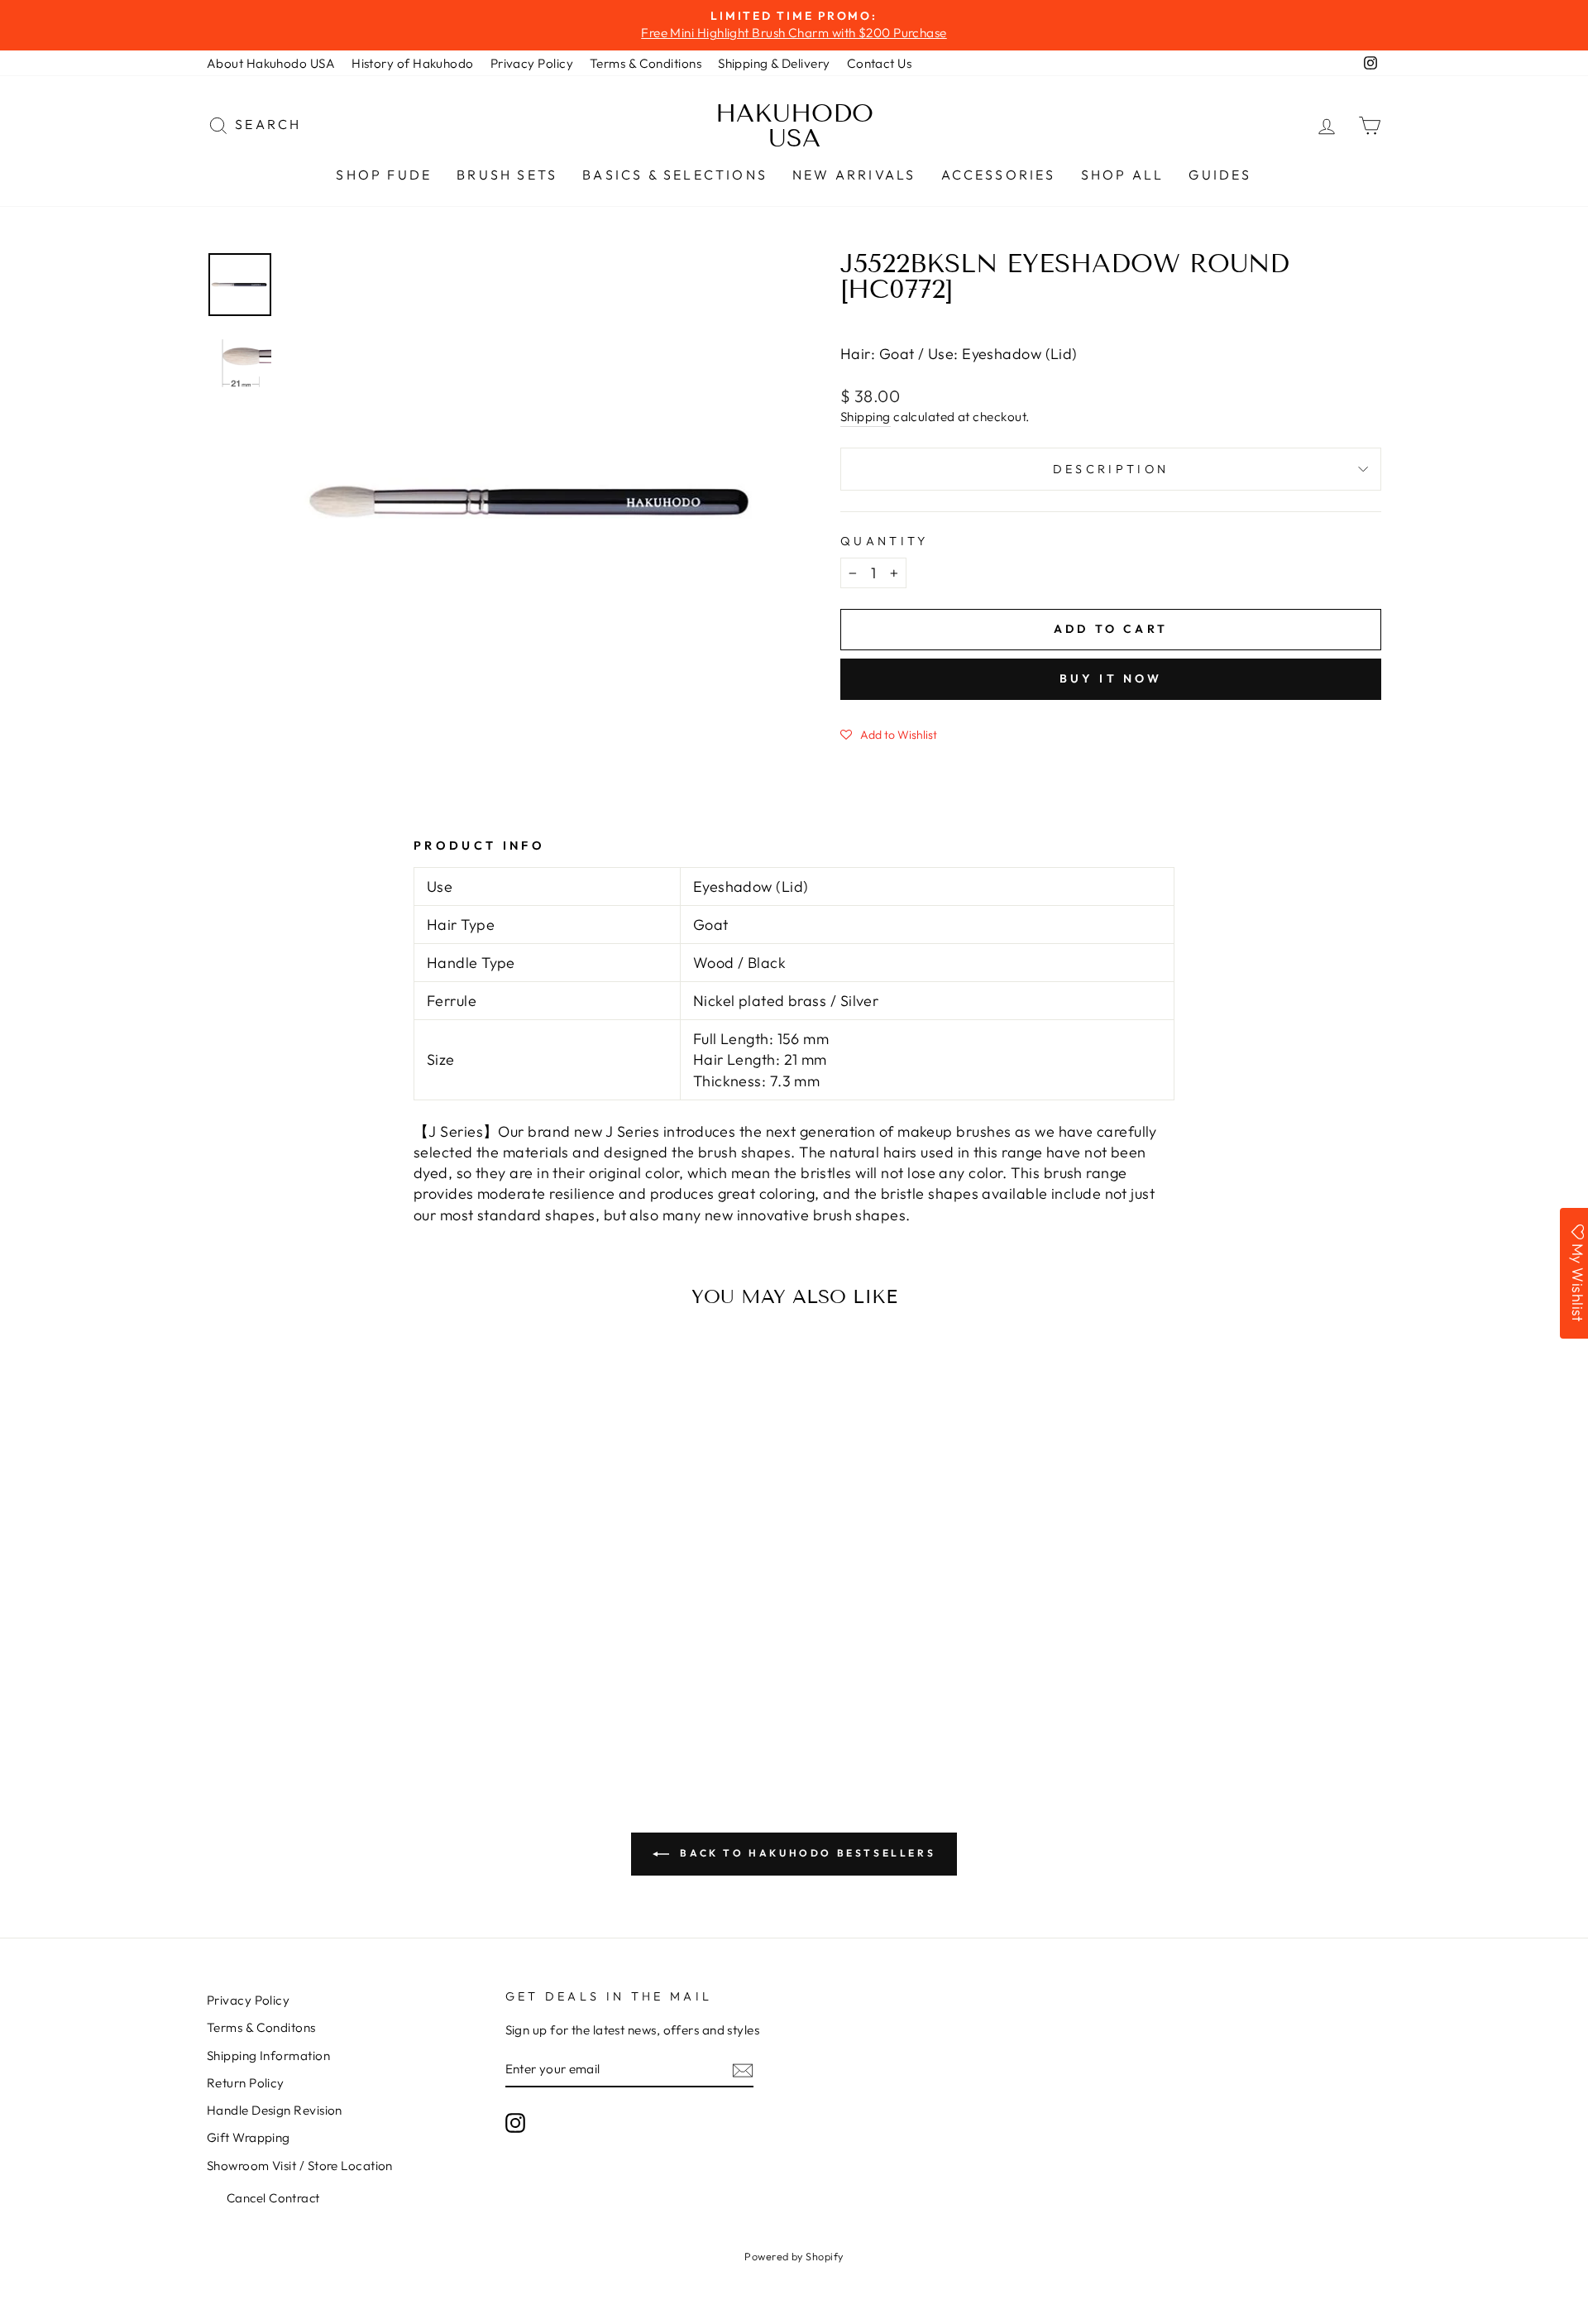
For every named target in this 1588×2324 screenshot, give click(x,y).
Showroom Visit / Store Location (300, 2166)
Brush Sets (507, 175)
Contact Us (880, 63)
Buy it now (1111, 678)
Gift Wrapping (249, 2137)
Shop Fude (384, 175)
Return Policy (246, 2083)
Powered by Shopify (794, 2256)
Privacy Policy (532, 63)
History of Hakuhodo (413, 63)
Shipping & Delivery (774, 63)
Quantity (885, 541)
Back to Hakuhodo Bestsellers (806, 1853)
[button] (889, 734)
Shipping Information (268, 2056)
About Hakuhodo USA (271, 63)
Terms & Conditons (261, 2027)
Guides (1220, 175)
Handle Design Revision (275, 2110)
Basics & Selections (675, 175)
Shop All (1123, 175)
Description (1111, 469)
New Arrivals (854, 175)
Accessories (999, 175)
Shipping (866, 417)
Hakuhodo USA (794, 126)
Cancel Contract (273, 2198)
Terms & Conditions (646, 63)
